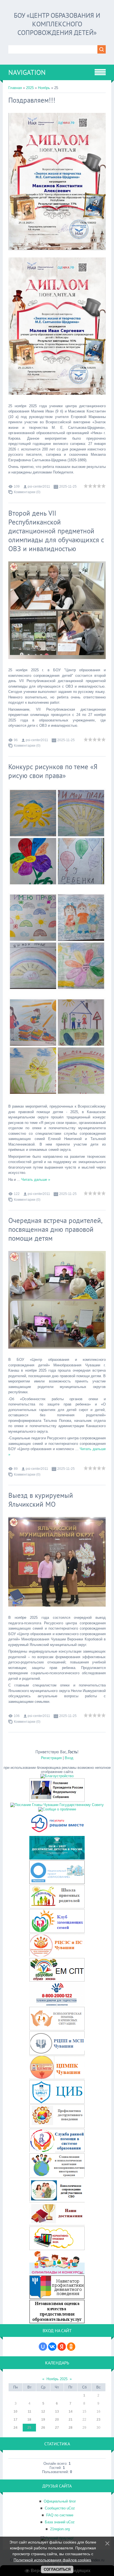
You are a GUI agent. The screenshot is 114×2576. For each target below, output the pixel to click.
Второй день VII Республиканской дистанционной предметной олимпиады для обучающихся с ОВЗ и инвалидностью (56, 531)
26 (43, 2428)
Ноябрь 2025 (57, 2379)
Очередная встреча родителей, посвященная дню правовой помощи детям (55, 1229)
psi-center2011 (39, 487)
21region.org (60, 2529)
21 (71, 2420)
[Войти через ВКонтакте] (52, 2347)
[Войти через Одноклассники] (71, 2347)
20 (57, 2420)
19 (43, 2420)
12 (43, 2412)
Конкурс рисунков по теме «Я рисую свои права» (53, 771)
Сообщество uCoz (60, 2508)
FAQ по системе (60, 2515)
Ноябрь (44, 88)
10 (15, 2412)
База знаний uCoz (60, 2522)
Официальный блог (60, 2501)
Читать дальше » (36, 1180)
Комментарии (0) (27, 492)
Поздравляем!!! (32, 100)
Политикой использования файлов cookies (52, 2560)
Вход (69, 1758)
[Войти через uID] (43, 2347)
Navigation (27, 72)
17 (15, 2420)
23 (99, 2420)
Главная (15, 88)
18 (29, 2420)
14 (71, 2412)
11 (29, 2412)
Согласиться (57, 2569)
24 (15, 2428)
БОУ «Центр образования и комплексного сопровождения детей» (57, 24)
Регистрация (51, 1758)
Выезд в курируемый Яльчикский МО (41, 1500)
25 (29, 2428)
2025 (30, 88)
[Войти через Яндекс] (62, 2347)
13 (57, 2412)
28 (71, 2428)
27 (57, 2428)
